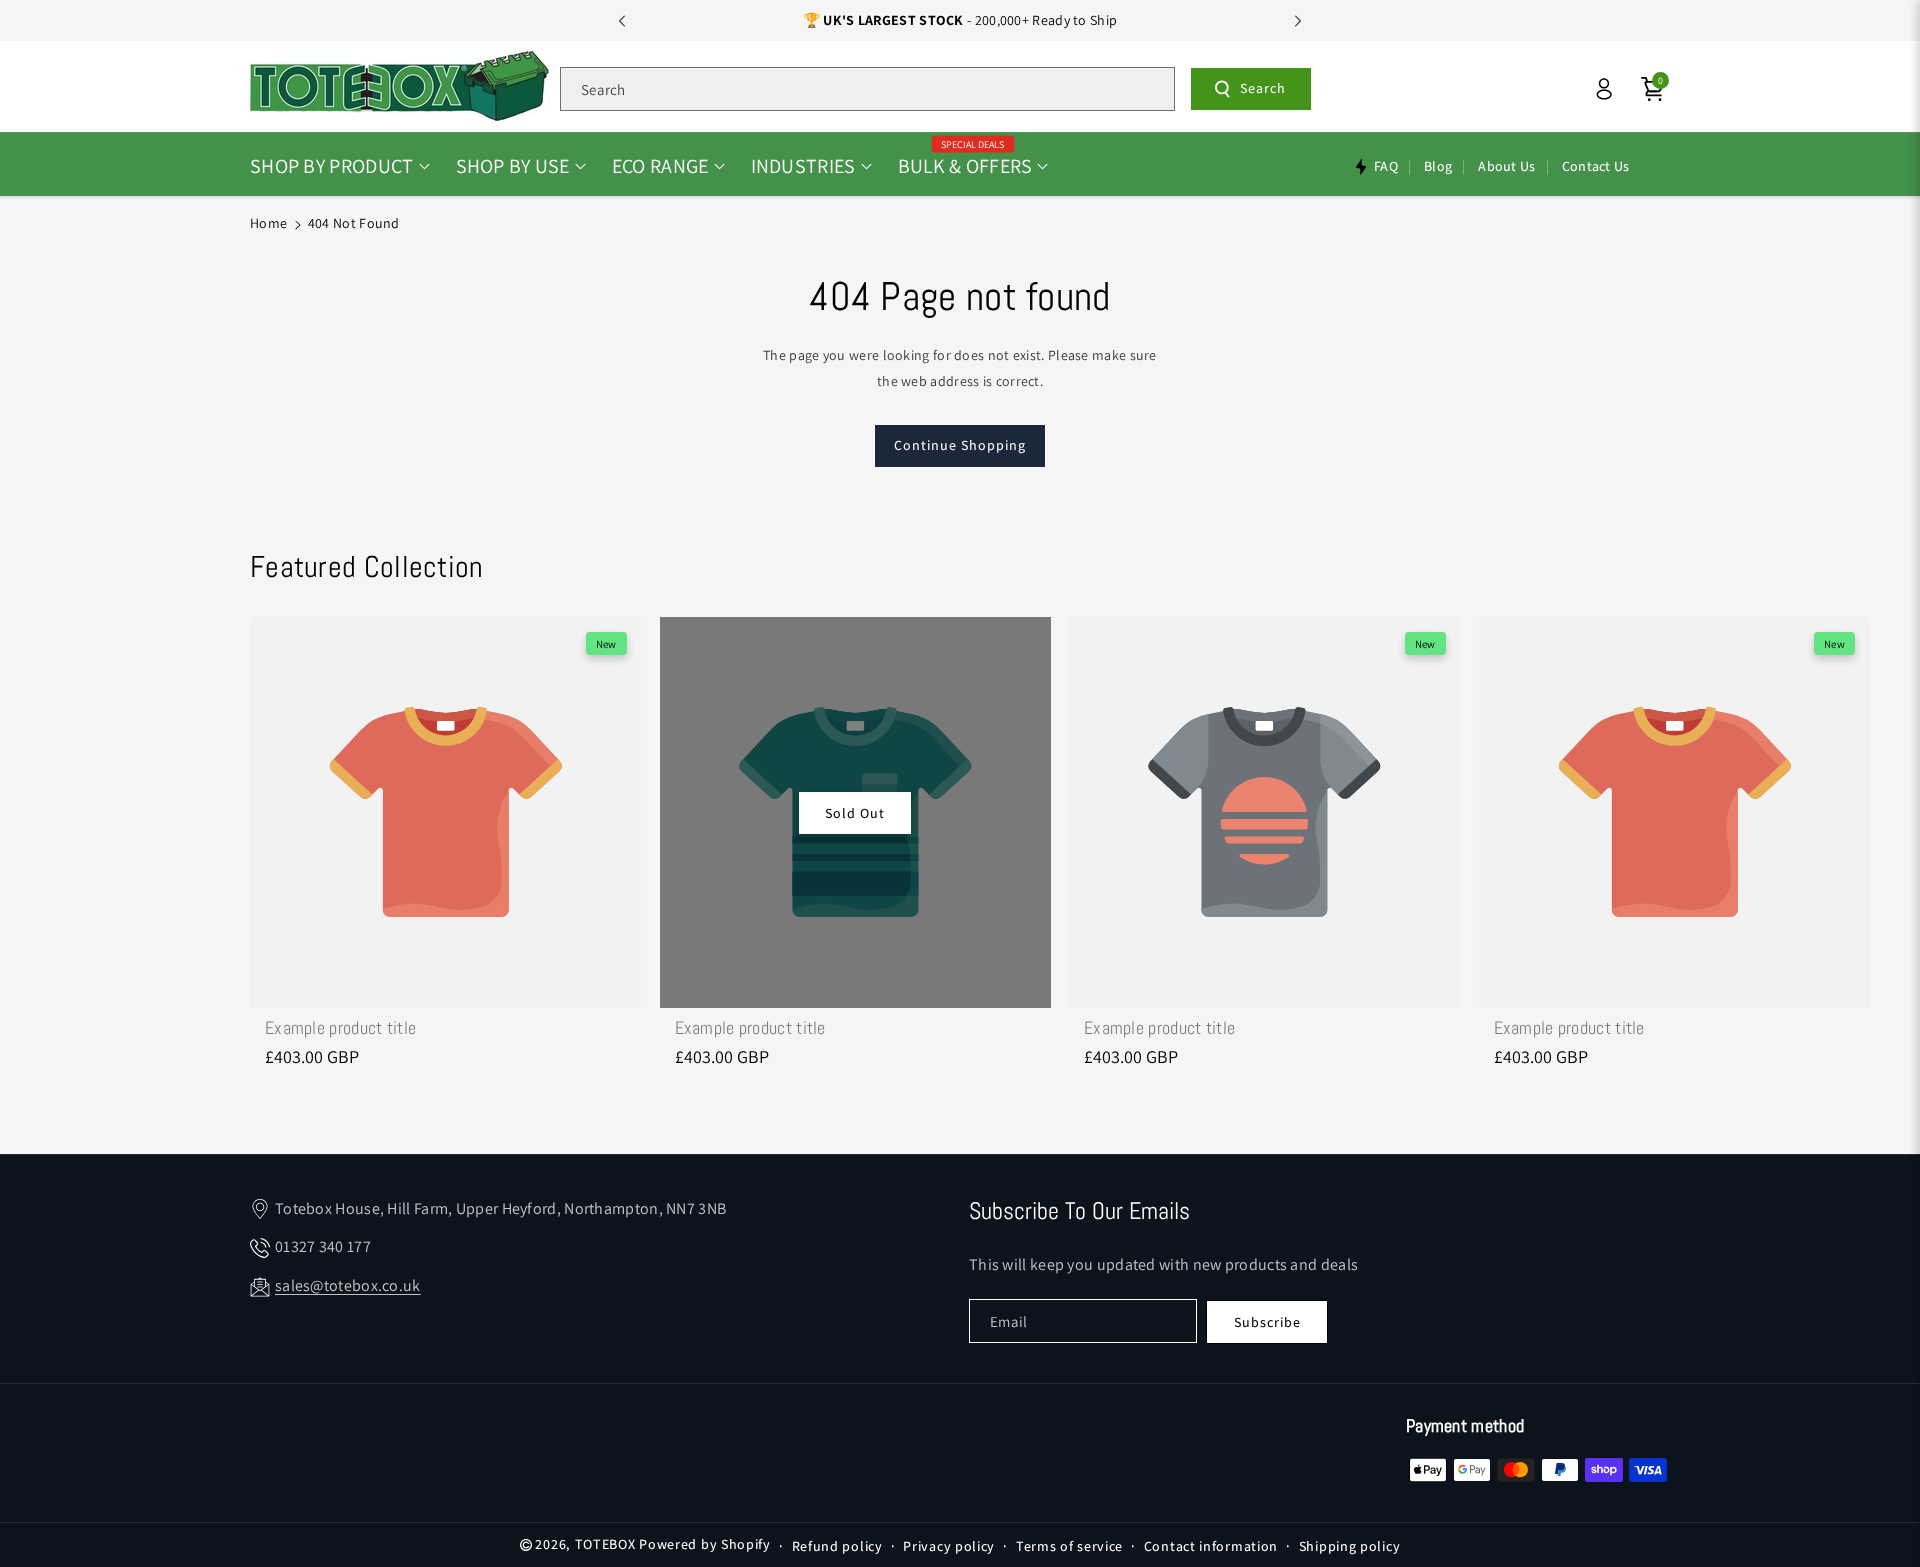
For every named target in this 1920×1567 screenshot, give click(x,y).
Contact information (1211, 1546)
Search (1263, 88)
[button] (340, 166)
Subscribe (1267, 1322)
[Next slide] (1298, 21)
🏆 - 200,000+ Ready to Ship (960, 20)
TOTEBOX (605, 1544)
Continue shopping (960, 445)
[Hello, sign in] (1604, 89)
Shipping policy (1350, 1546)
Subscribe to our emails (1079, 1210)
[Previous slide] (622, 21)
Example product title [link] (340, 1027)
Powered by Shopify (705, 1544)
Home (268, 223)
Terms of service (1069, 1546)
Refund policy (837, 1546)
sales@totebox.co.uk (348, 1285)
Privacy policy (949, 1546)
